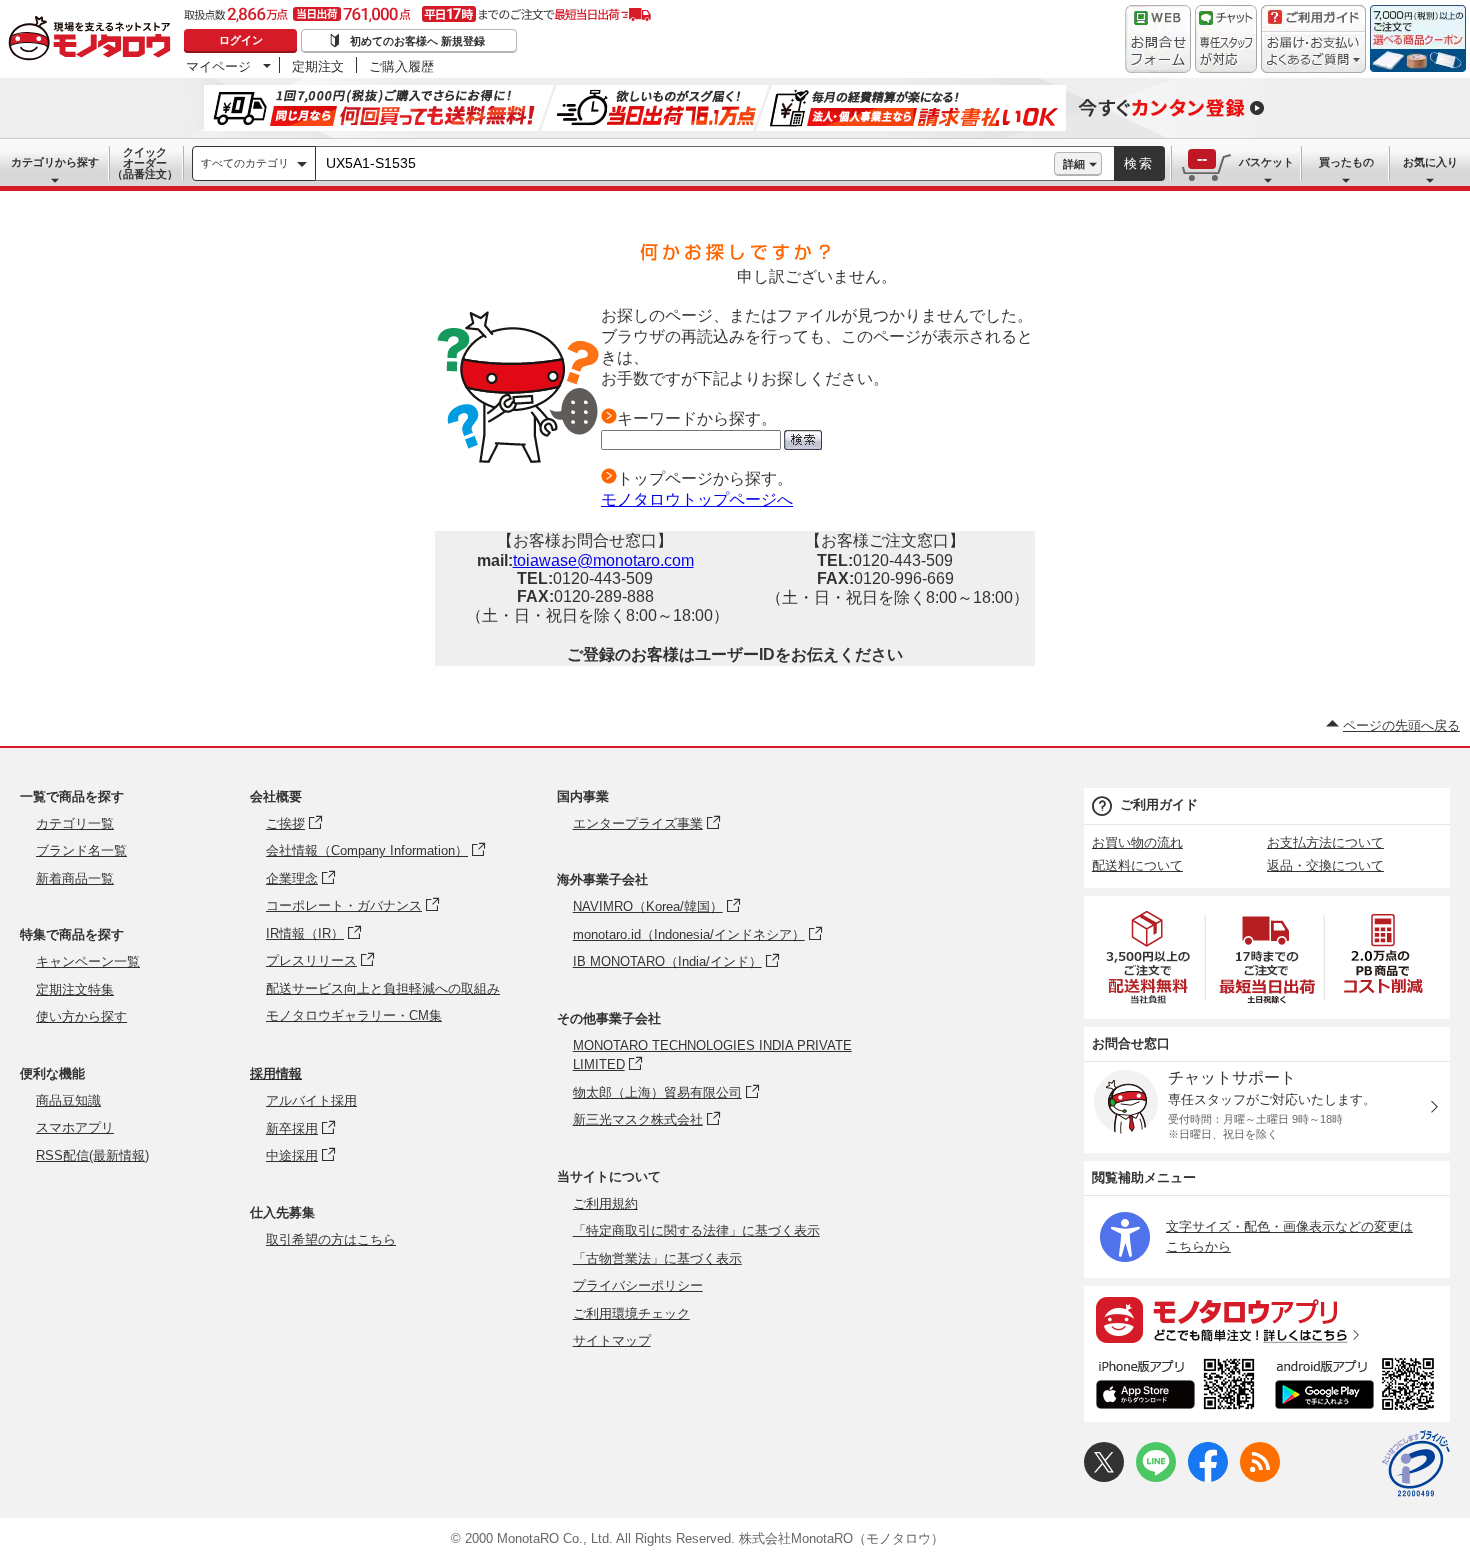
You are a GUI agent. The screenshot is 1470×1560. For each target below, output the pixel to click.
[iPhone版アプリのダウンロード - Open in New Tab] (1175, 1387)
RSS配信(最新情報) (92, 1155)
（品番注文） (145, 163)
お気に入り (1430, 162)
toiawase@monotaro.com (603, 560)
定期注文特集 (75, 989)
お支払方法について (1325, 842)
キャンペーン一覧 (88, 961)
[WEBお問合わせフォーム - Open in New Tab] (1158, 39)
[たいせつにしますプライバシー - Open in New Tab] (1416, 1464)
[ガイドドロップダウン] (1313, 52)
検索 (1139, 163)
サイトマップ (612, 1340)
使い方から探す (81, 1016)
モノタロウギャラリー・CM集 (354, 1015)
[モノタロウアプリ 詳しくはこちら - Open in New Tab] (1267, 1319)
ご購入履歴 (401, 66)
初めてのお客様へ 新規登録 (417, 41)
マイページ (218, 66)
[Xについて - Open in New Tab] (1104, 1477)
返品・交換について (1325, 865)
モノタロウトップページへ (697, 499)
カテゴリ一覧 (75, 823)
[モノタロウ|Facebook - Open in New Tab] (1208, 1477)
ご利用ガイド (1159, 804)
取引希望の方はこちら (331, 1239)
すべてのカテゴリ (245, 163)
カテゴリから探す (55, 162)
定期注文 (318, 66)
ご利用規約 (605, 1203)
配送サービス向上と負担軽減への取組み (383, 988)
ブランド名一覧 (81, 850)
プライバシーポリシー (638, 1285)
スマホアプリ (75, 1127)
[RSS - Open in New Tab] (1260, 1477)
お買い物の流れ (1137, 842)
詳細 (1074, 164)
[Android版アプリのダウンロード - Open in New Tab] (1358, 1387)
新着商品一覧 (75, 878)
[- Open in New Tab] (1149, 957)
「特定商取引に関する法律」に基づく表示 (696, 1230)
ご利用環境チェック (631, 1313)
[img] (94, 40)
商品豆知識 (68, 1100)
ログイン (241, 40)
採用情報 (276, 1073)
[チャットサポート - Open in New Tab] (1226, 39)
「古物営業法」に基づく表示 (657, 1258)
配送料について (1137, 865)
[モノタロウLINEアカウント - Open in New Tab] (1156, 1477)
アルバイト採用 (311, 1100)
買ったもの (1346, 162)
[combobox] (685, 164)
